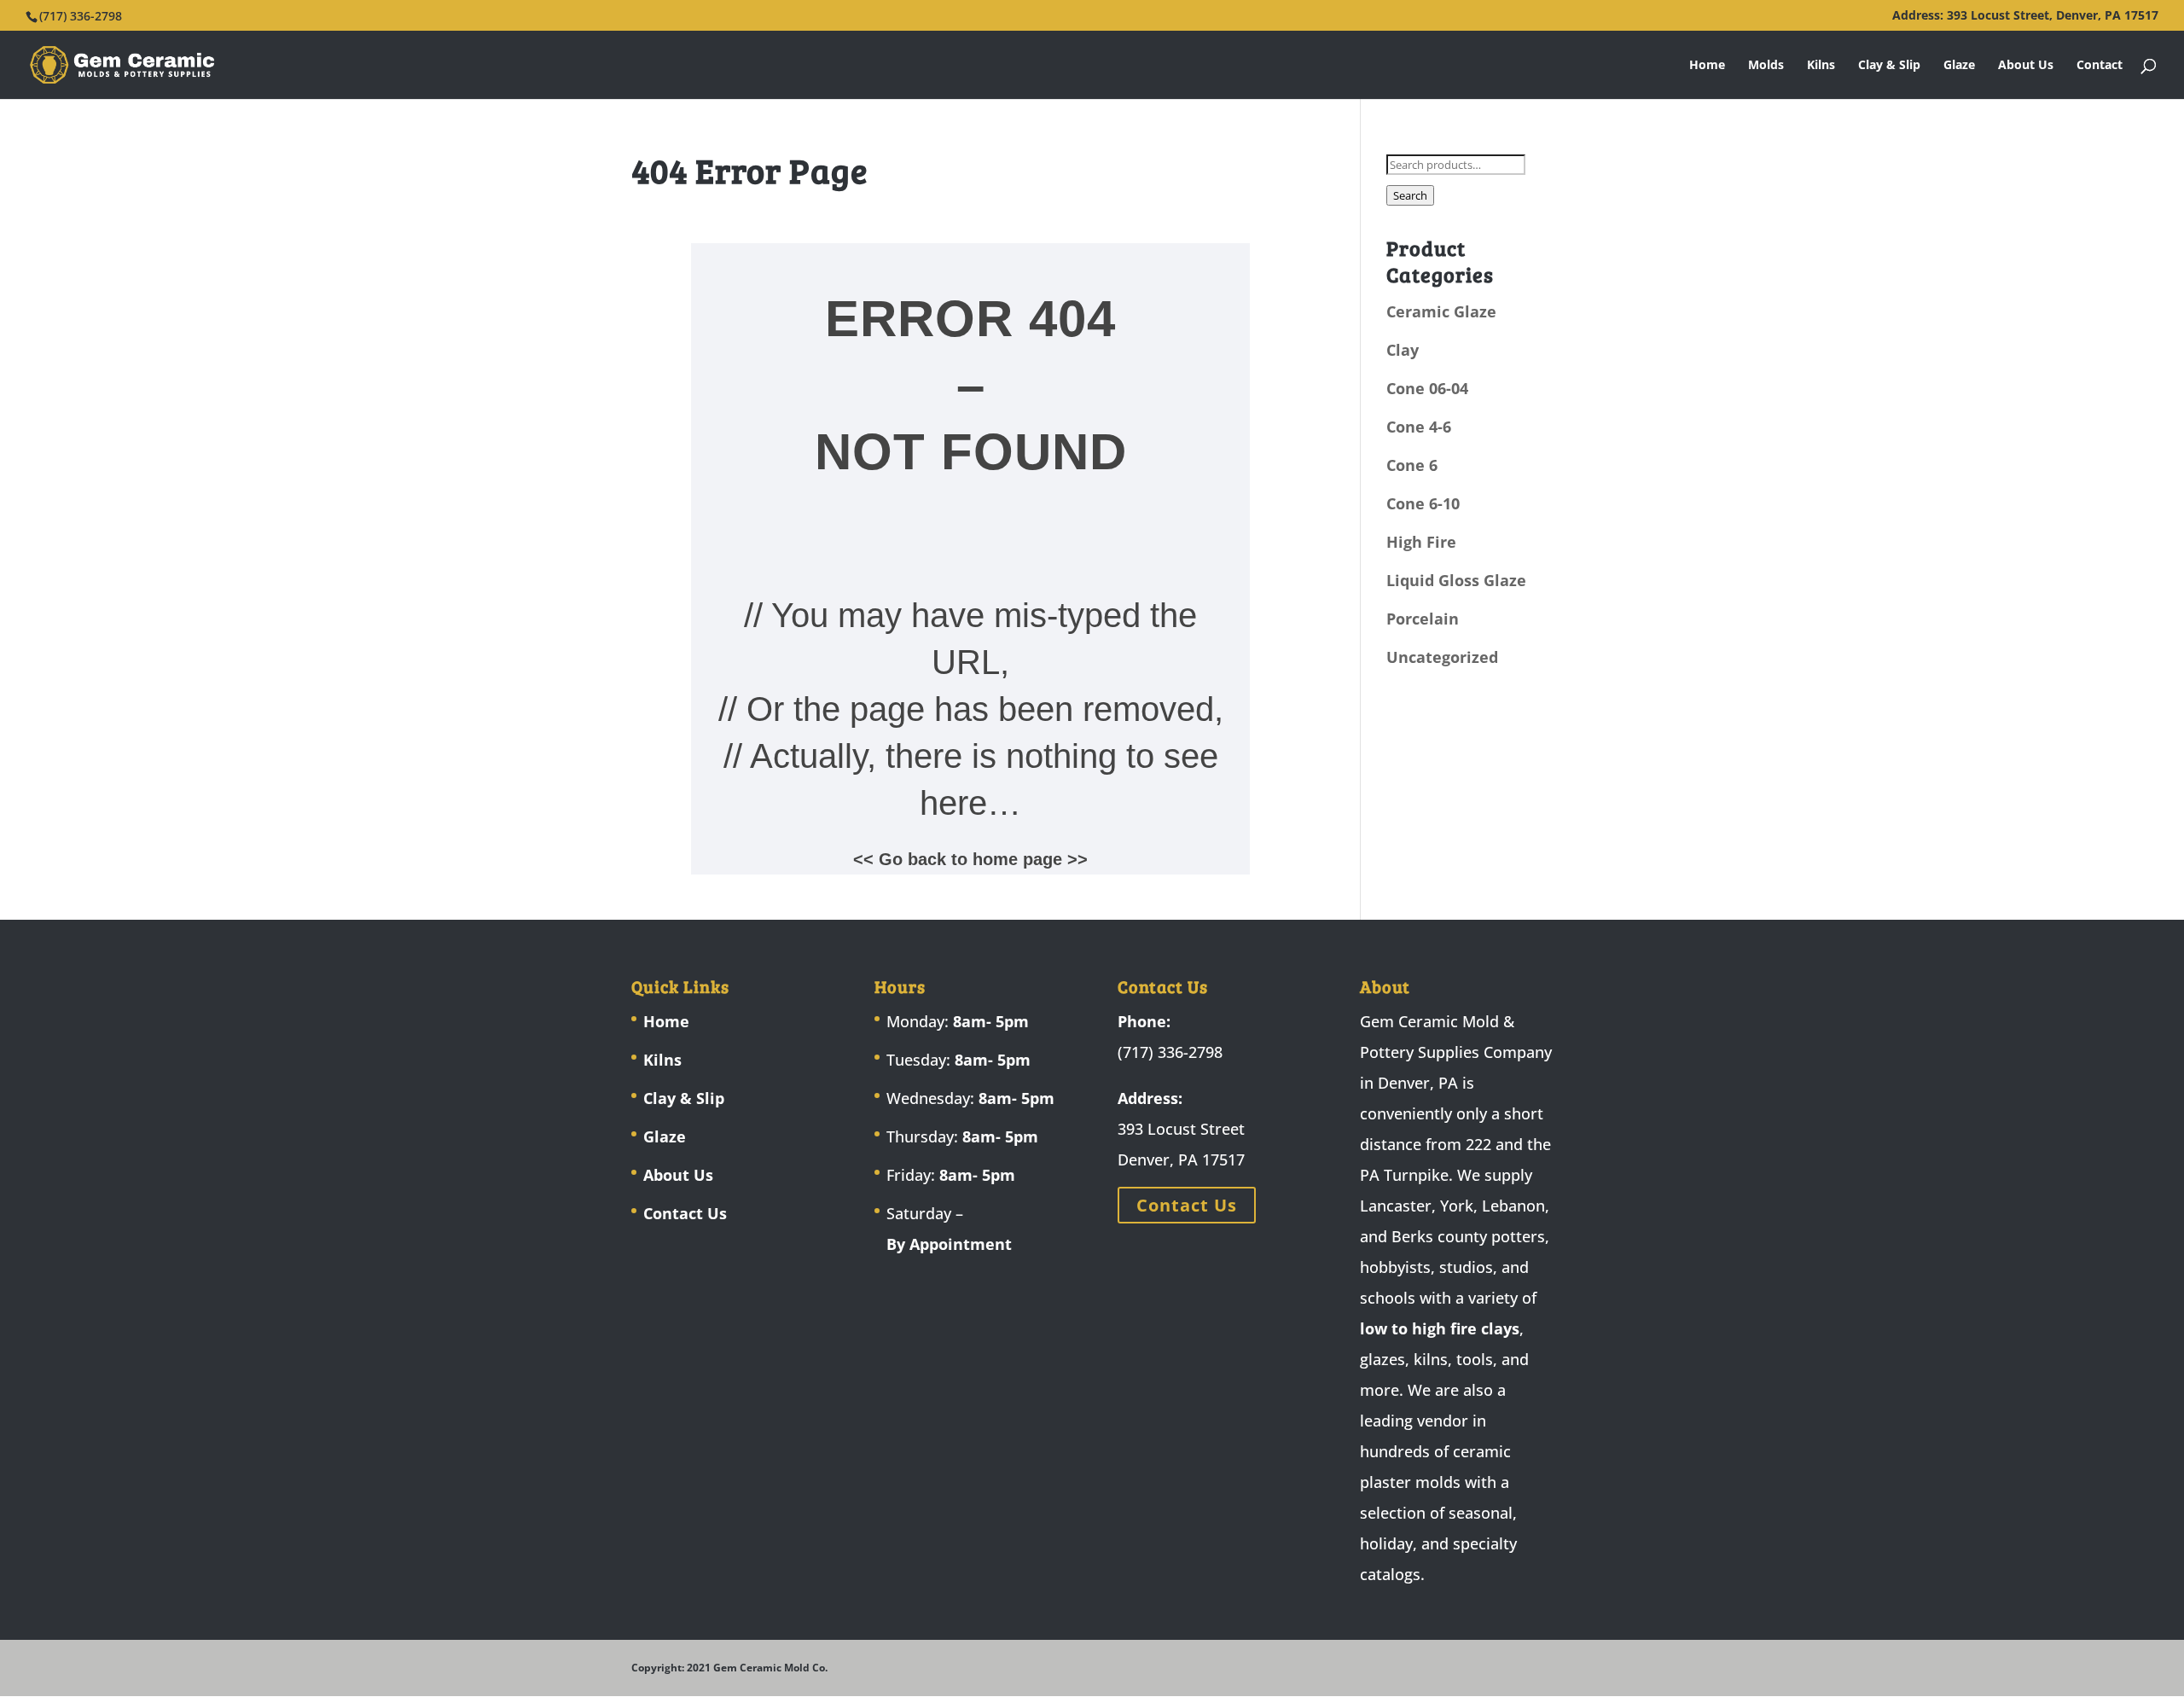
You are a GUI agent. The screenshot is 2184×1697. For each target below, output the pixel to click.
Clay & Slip (1889, 66)
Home (1707, 66)
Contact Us (685, 1213)
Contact (2100, 66)
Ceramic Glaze (1441, 311)
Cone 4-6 (1419, 427)
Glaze (1959, 66)
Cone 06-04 (1427, 388)
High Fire (1421, 542)
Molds (1766, 66)
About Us (2026, 66)
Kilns (1821, 66)
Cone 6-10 (1423, 503)
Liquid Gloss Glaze (1456, 580)
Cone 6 (1412, 465)
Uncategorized (1442, 657)
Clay (1403, 350)
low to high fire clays (1440, 1328)
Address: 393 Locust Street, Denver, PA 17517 (2025, 16)
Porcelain (1423, 619)
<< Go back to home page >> (970, 859)
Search (1410, 195)
